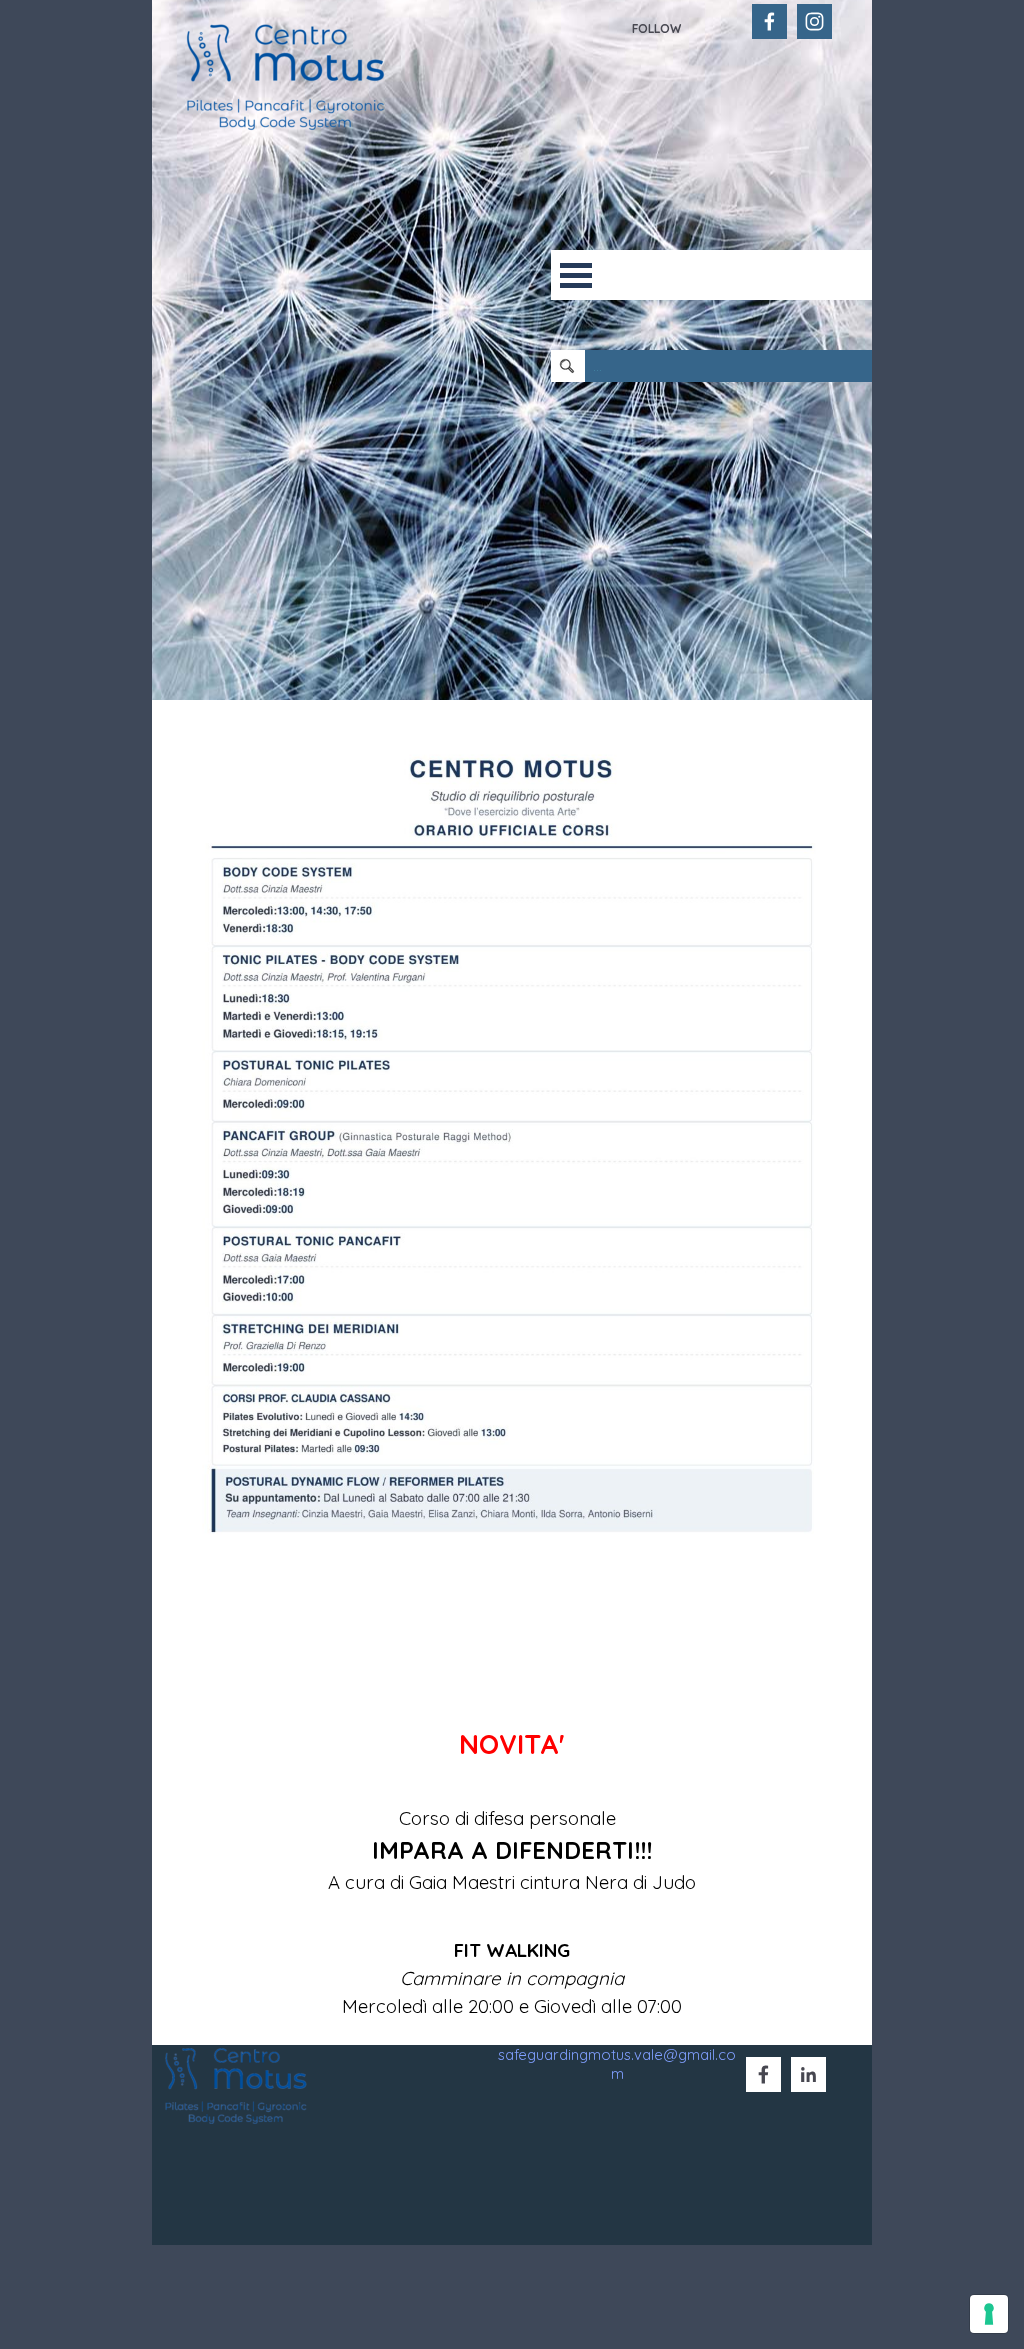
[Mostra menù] (576, 275)
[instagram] (814, 21)
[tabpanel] (686, 26)
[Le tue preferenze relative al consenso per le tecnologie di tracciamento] (989, 2314)
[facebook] (769, 21)
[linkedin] (808, 2074)
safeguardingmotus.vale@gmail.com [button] (617, 2064)
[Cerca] (568, 366)
